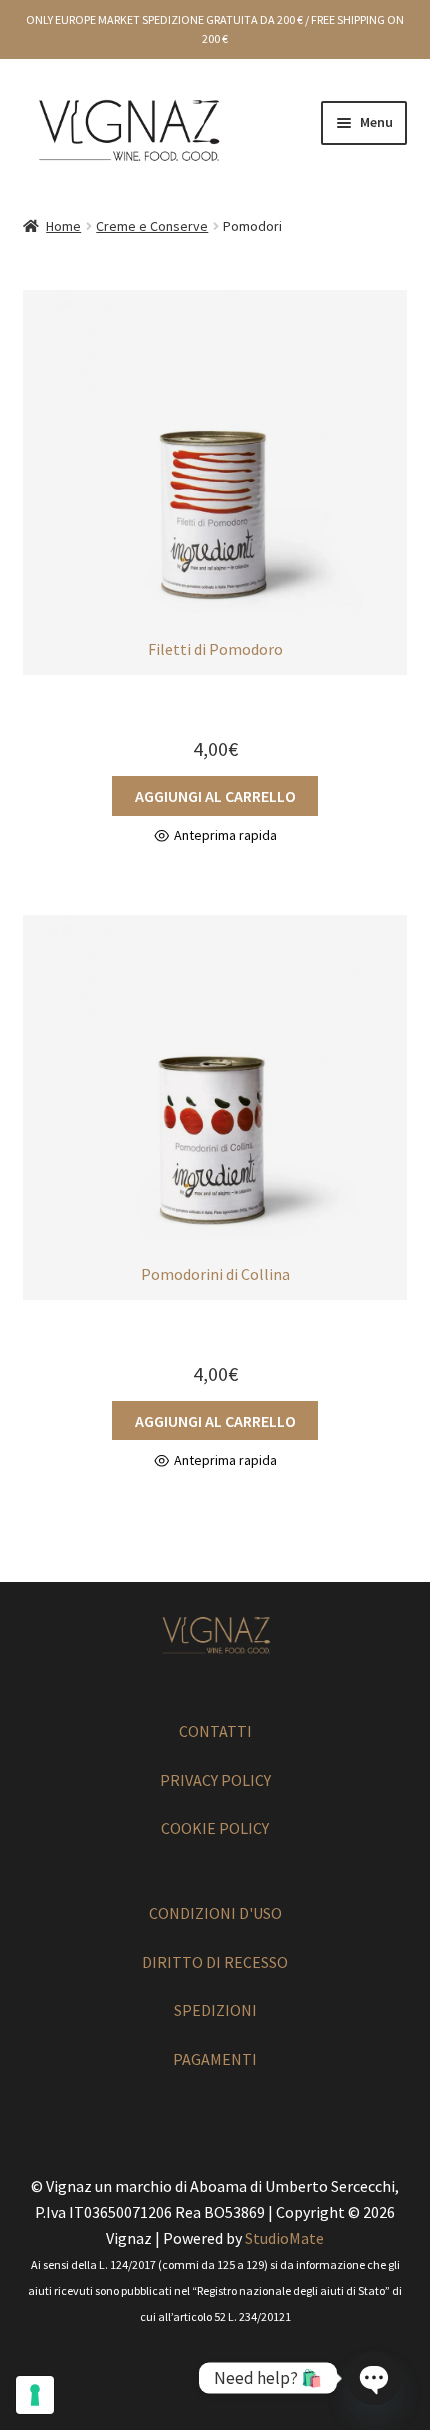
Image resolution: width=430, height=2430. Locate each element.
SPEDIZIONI (215, 2010)
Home (63, 226)
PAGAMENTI (215, 2059)
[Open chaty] (374, 2378)
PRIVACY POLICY (215, 1780)
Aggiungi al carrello (215, 796)
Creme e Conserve (152, 226)
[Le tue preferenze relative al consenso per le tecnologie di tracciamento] (35, 2395)
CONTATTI (215, 1731)
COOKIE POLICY (215, 1828)
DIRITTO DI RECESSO (215, 1962)
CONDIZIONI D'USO (215, 1913)
